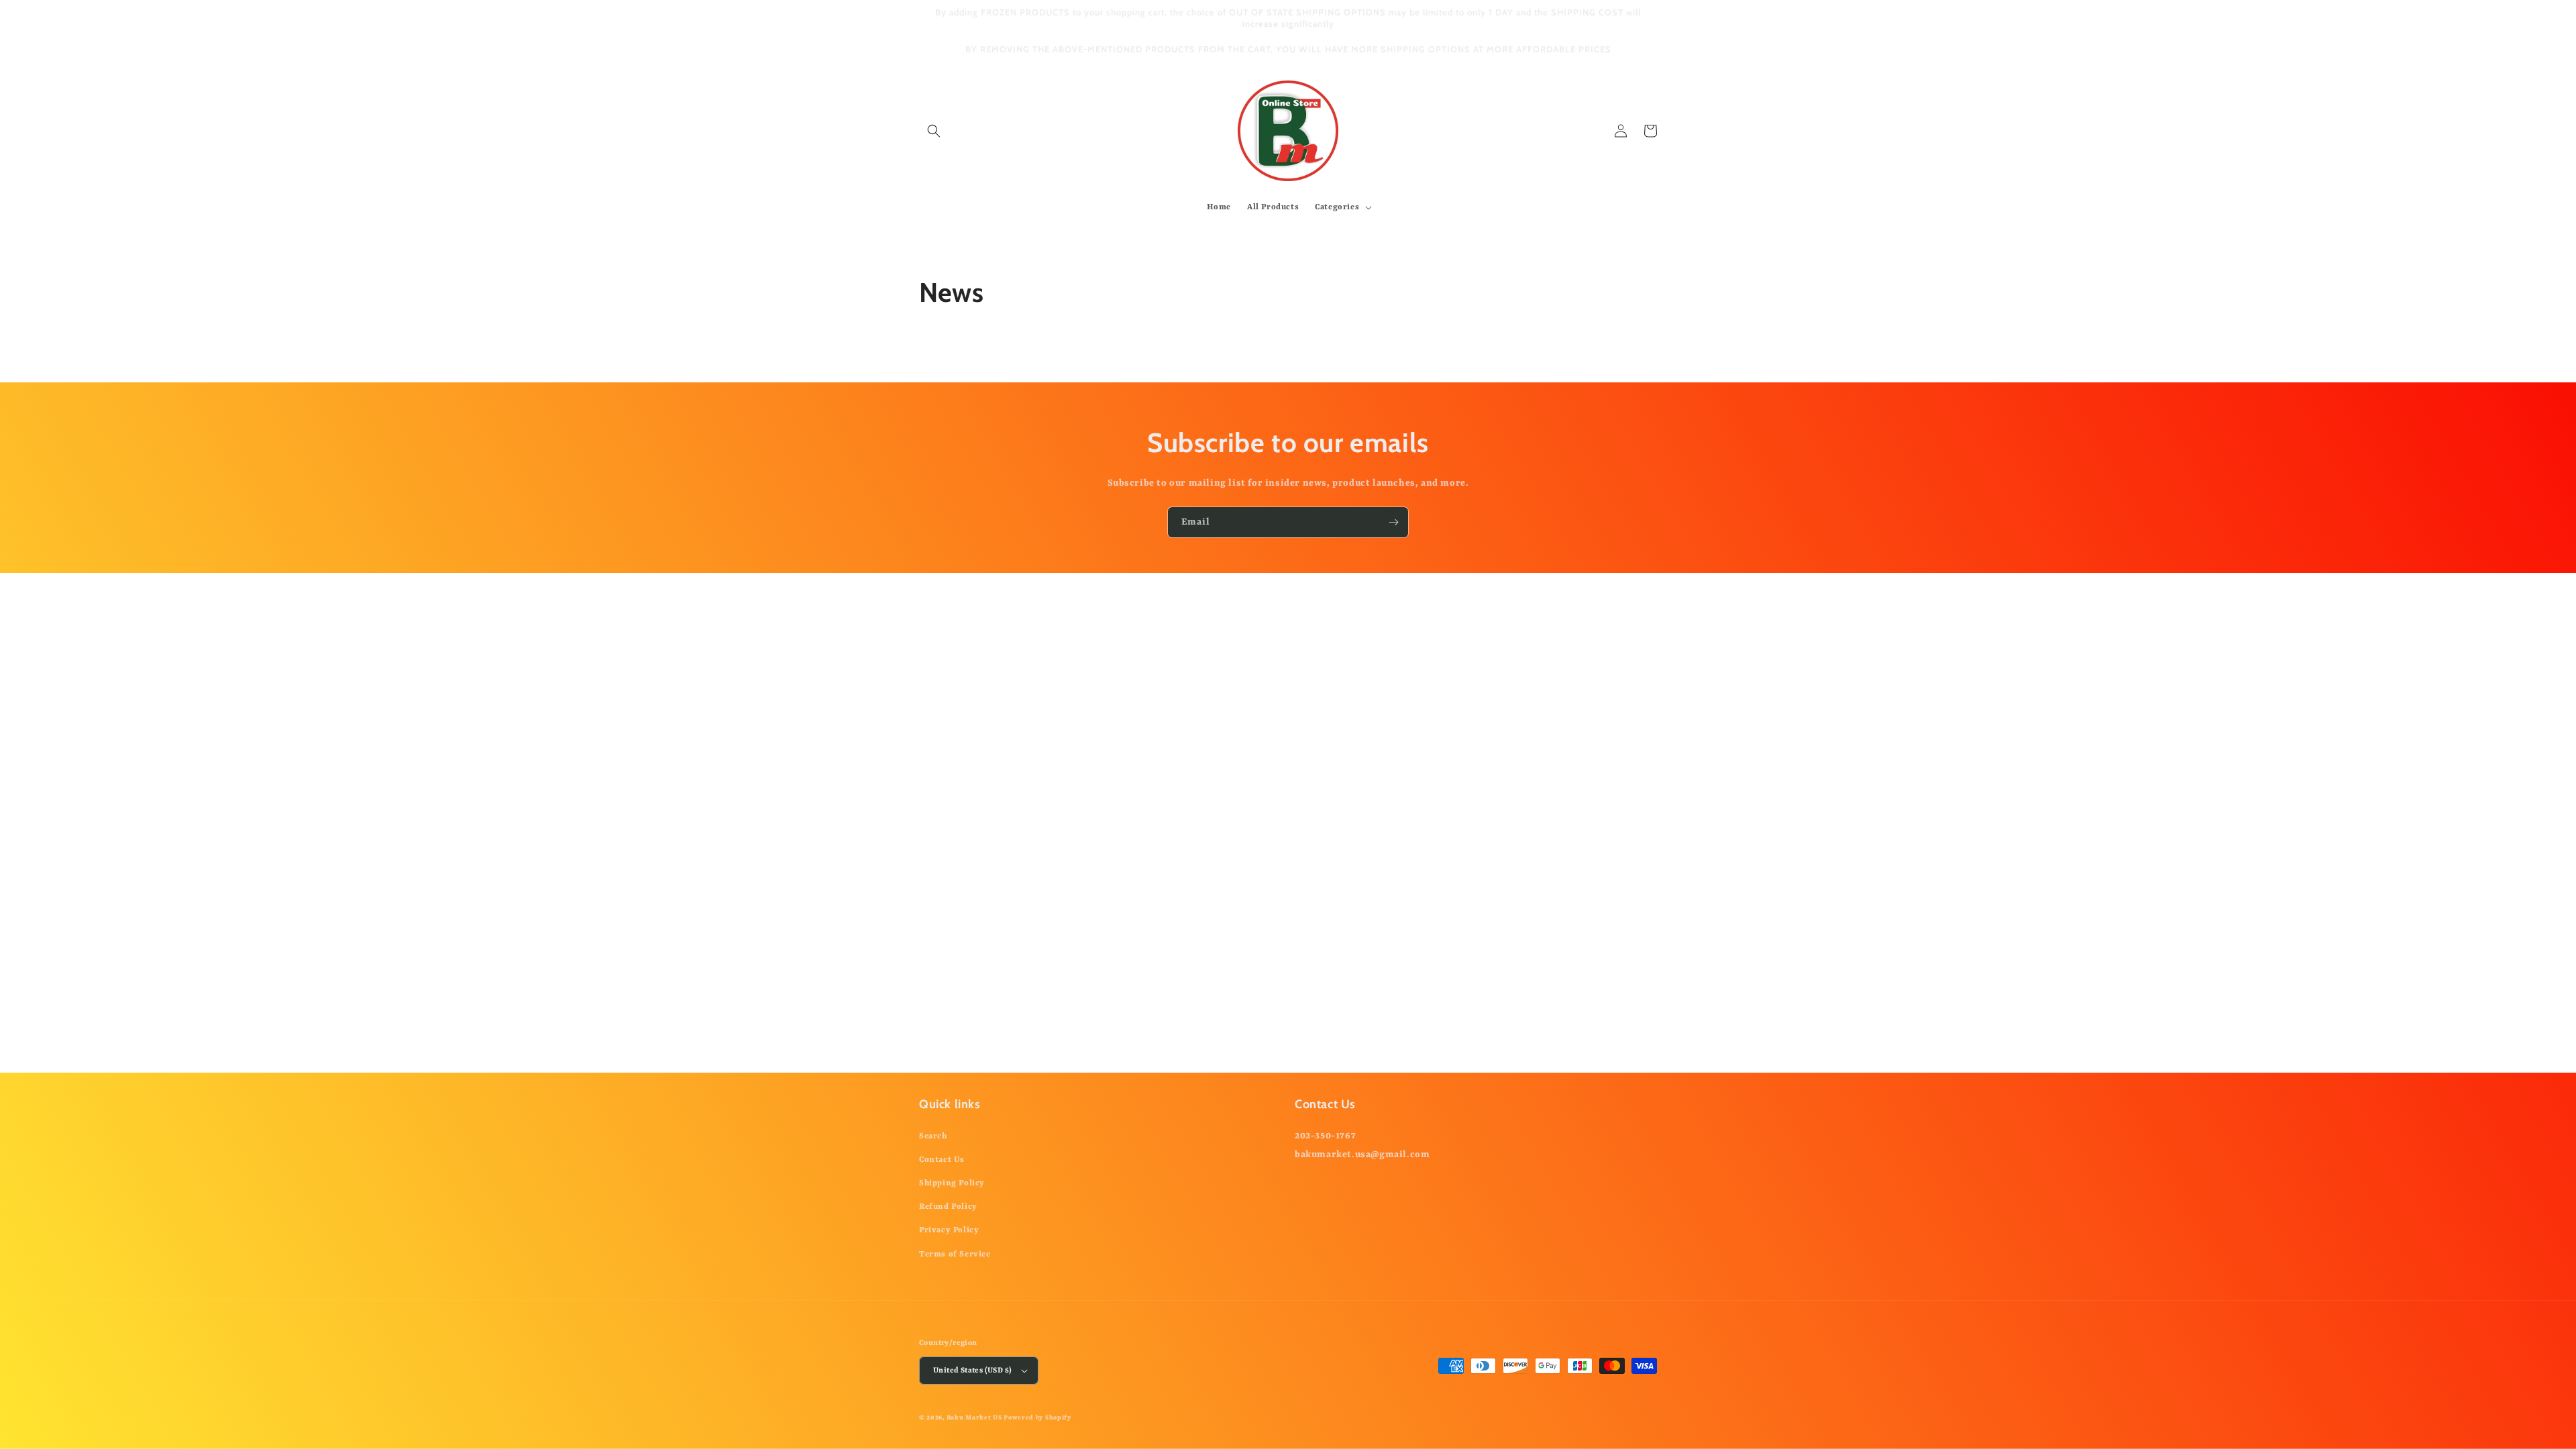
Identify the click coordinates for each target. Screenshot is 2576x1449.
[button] (934, 131)
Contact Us (942, 1160)
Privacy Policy (949, 1230)
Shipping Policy (952, 1183)
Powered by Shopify (1037, 1418)
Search (933, 1136)
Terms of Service (955, 1254)
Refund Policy (948, 1207)
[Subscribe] (1393, 522)
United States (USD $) (972, 1371)
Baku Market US (974, 1418)
